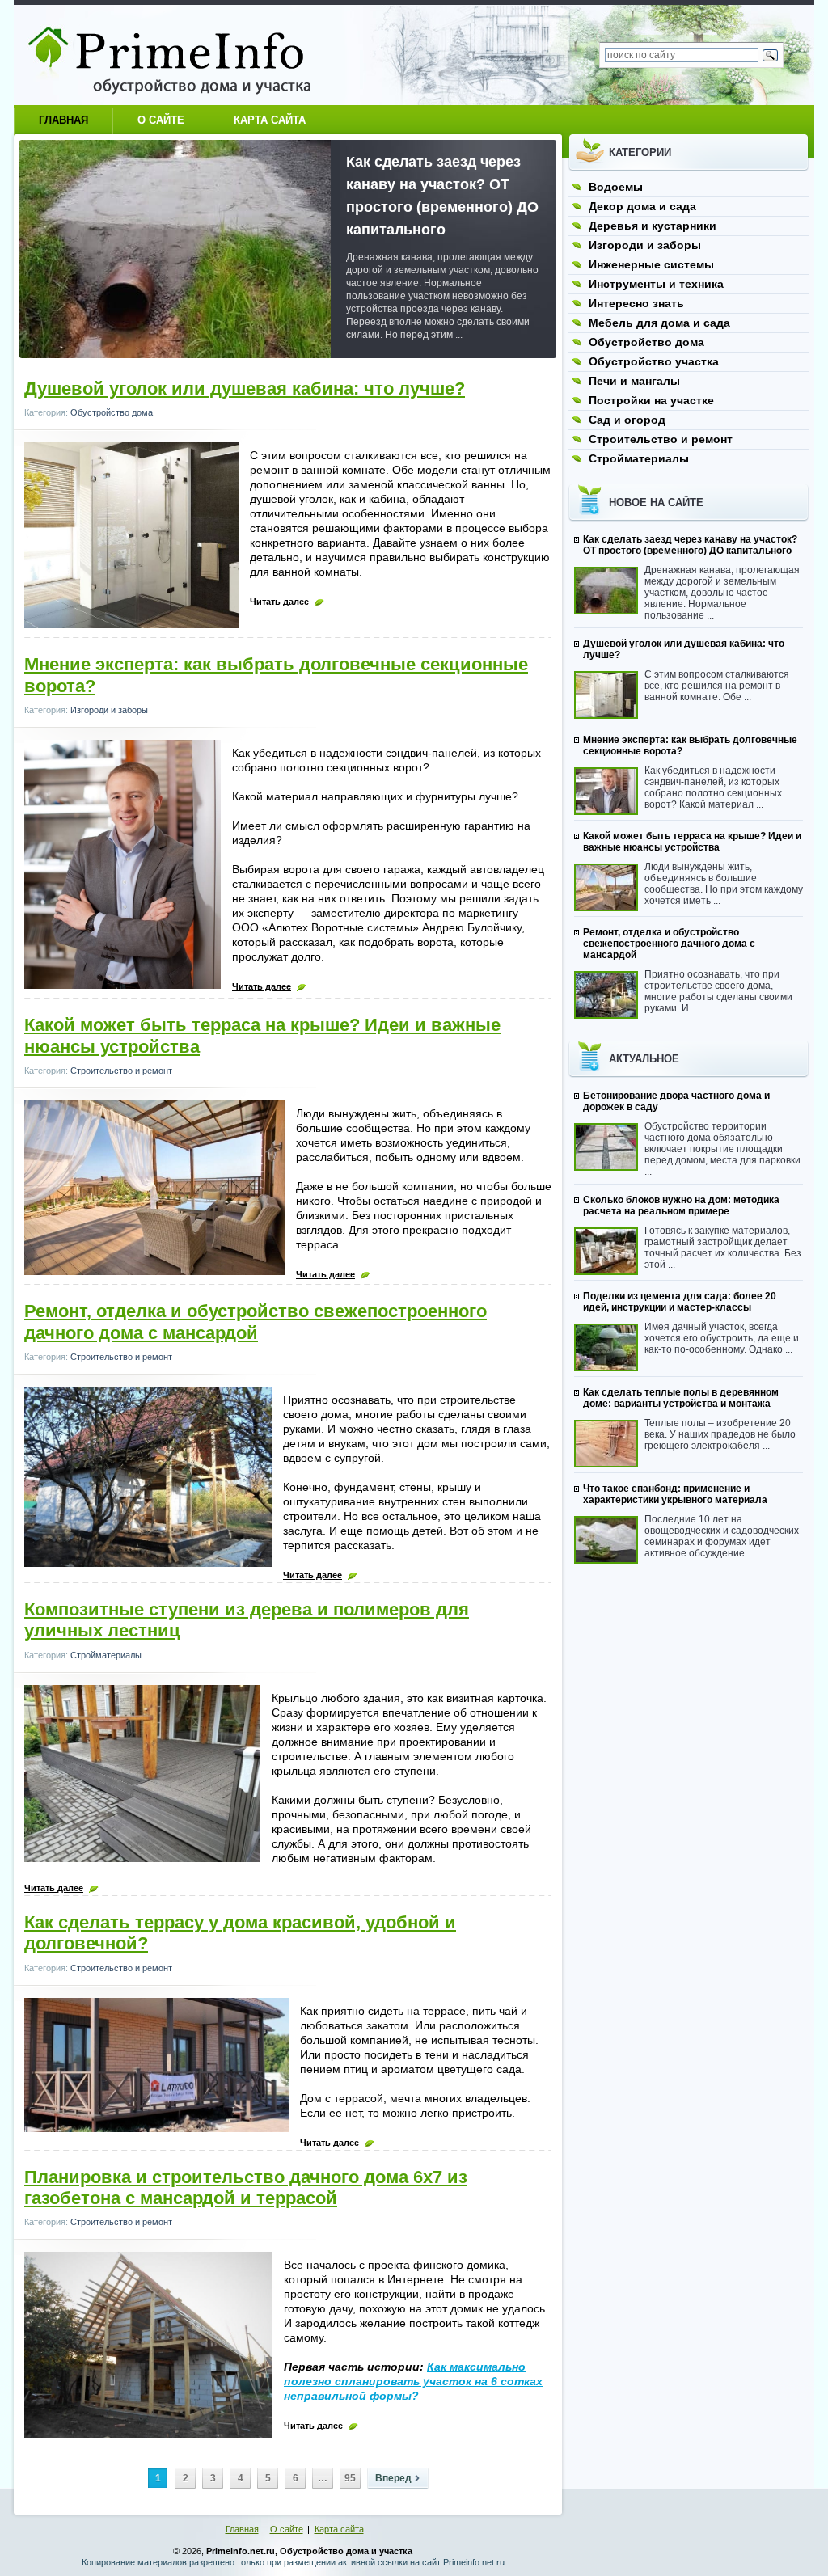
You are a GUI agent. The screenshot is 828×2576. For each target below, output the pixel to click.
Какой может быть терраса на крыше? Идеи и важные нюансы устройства (692, 842)
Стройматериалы (106, 1655)
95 (350, 2478)
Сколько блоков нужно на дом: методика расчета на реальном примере (681, 1206)
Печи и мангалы (634, 381)
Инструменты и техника (656, 284)
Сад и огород (627, 420)
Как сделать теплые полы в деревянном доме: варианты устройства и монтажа (681, 1398)
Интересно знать (636, 303)
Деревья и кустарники (653, 226)
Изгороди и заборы (109, 710)
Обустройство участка (654, 361)
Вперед (393, 2478)
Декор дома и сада (642, 206)
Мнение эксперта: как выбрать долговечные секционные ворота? (690, 745)
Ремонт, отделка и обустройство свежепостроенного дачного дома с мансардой (256, 1322)
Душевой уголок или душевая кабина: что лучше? (245, 389)
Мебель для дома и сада (659, 323)
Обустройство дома (112, 412)
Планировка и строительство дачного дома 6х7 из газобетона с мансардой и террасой (246, 2187)
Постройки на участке (651, 400)
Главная (63, 120)
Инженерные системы (651, 264)
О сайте (161, 120)
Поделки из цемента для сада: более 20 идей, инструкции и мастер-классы (680, 1302)
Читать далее (279, 602)
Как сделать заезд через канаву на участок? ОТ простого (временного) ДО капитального (690, 545)
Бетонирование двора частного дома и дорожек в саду (676, 1101)
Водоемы (616, 187)
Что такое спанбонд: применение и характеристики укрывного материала (675, 1494)
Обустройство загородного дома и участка (184, 55)
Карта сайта (270, 120)
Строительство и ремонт (121, 1071)
